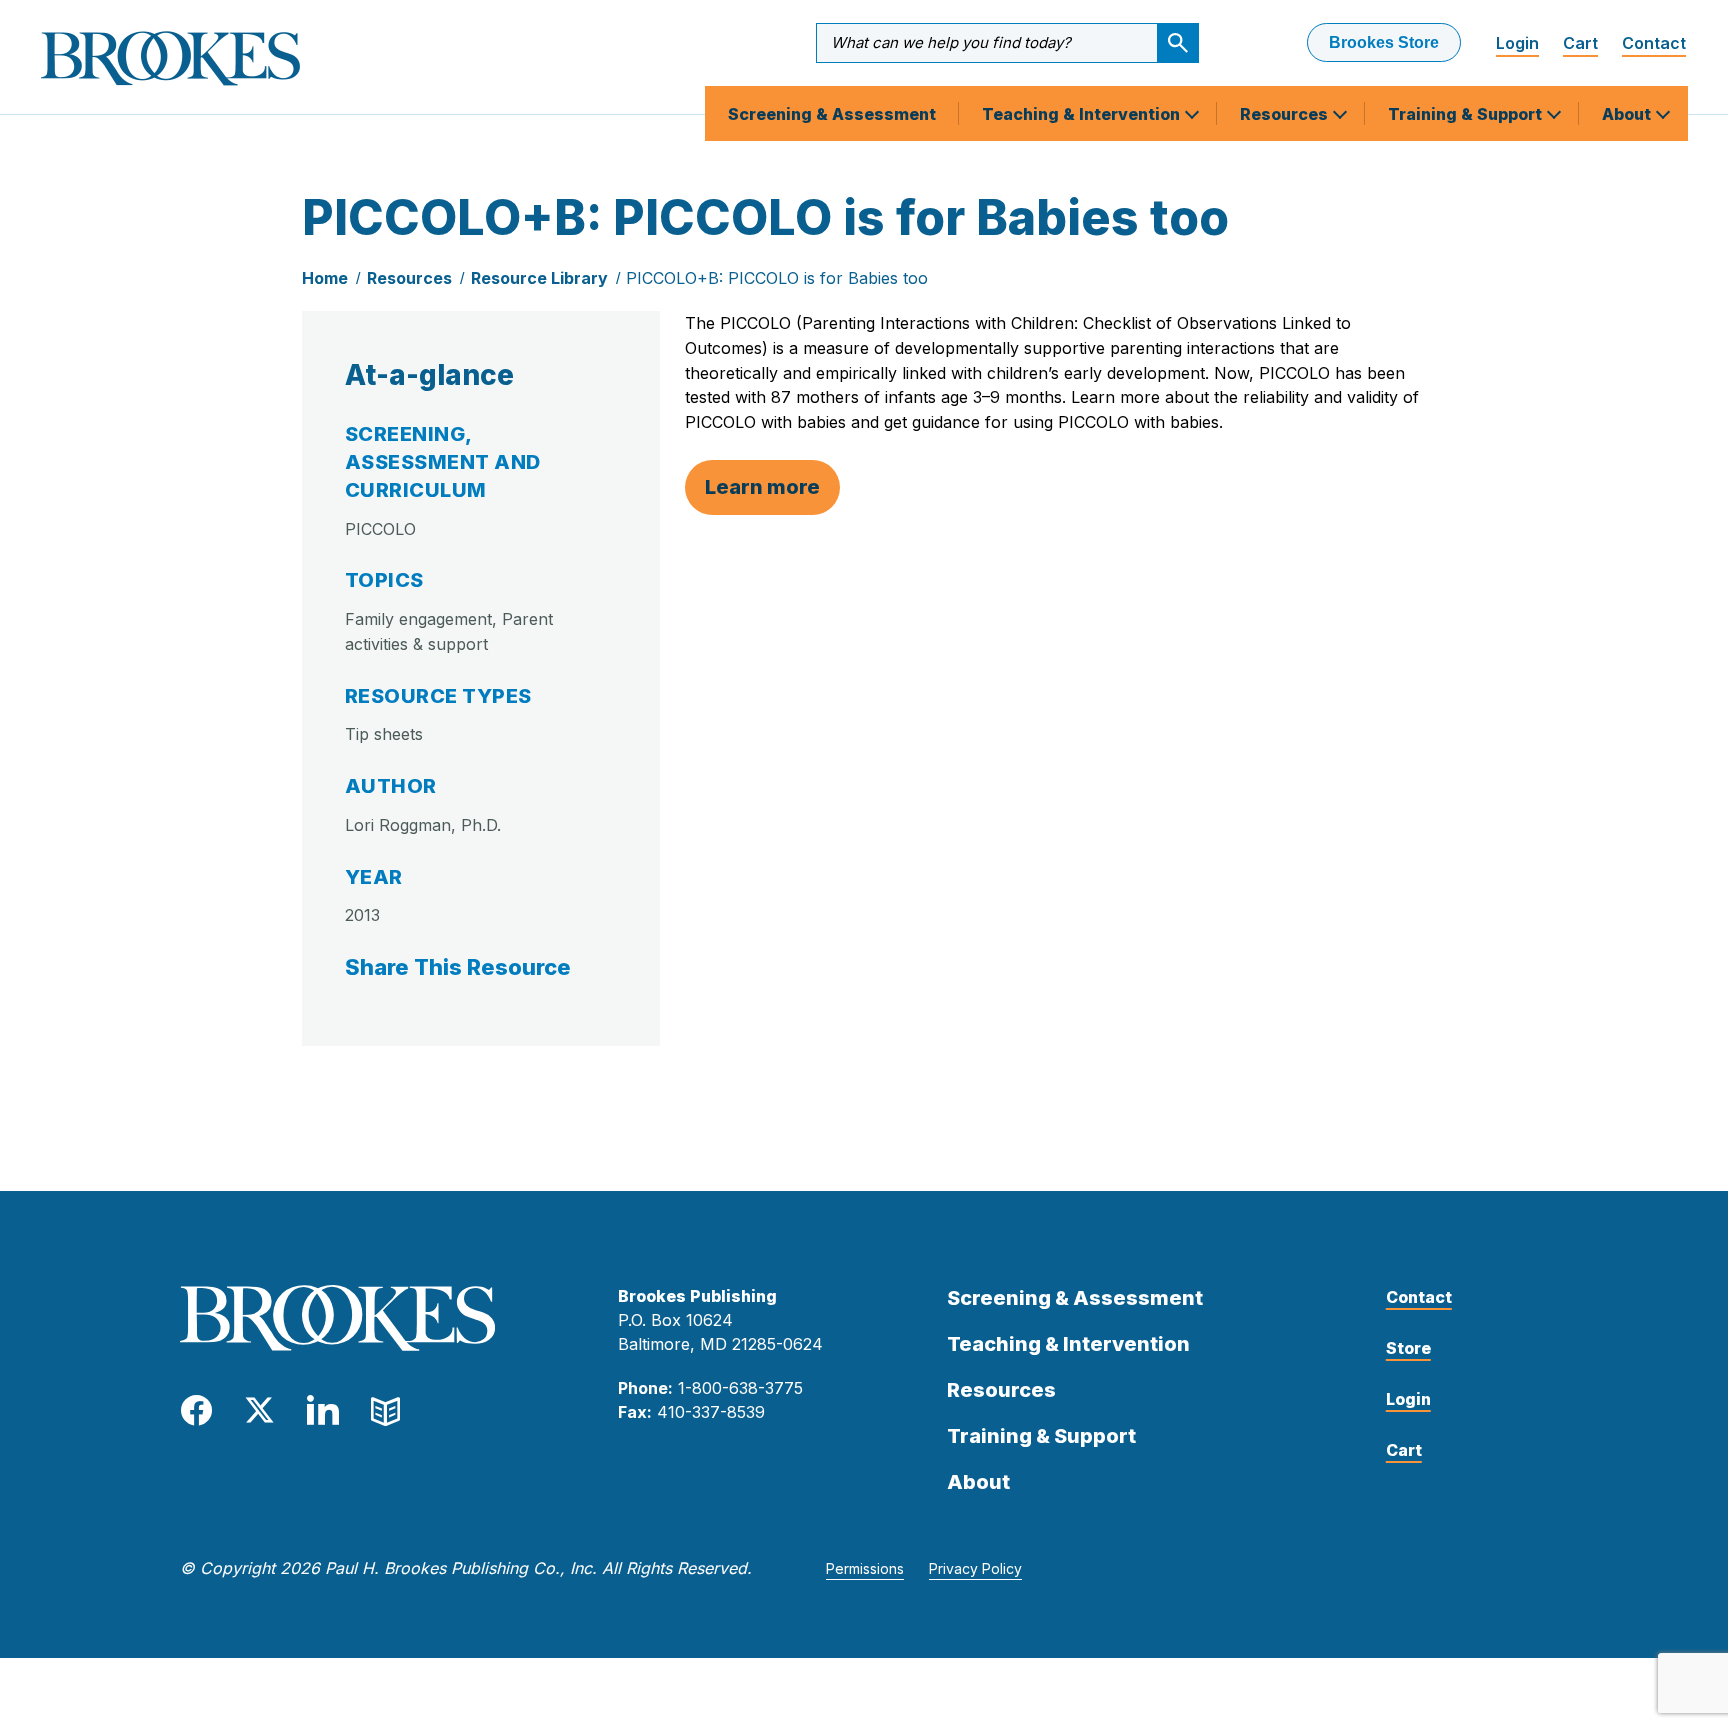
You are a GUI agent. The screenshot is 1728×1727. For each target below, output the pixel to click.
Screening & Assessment (832, 114)
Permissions (865, 1568)
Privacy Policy (975, 1568)
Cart (1580, 43)
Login (1517, 43)
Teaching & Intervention (1083, 114)
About (1628, 114)
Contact (1654, 43)
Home (325, 278)
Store (1408, 1348)
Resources (1286, 114)
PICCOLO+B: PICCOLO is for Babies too (777, 278)
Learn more (762, 487)
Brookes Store (1384, 42)
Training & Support (1467, 114)
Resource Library (539, 278)
